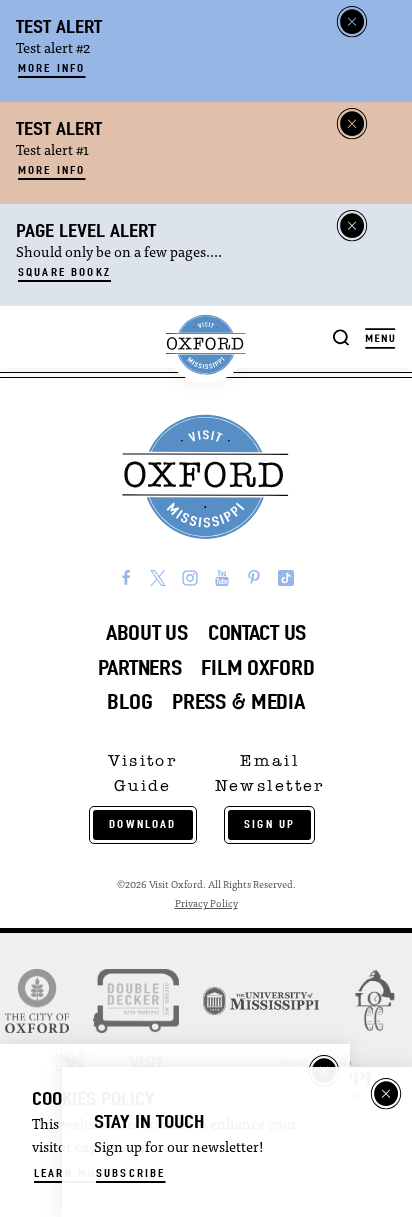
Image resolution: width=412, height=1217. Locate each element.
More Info (51, 68)
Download (142, 824)
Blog (129, 701)
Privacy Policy (206, 904)
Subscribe (130, 1173)
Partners (140, 667)
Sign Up (269, 824)
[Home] (205, 345)
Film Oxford (257, 667)
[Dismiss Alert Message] (352, 22)
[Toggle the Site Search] (341, 336)
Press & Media (238, 701)
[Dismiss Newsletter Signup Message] (386, 1094)
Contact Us (257, 632)
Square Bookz (64, 272)
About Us (147, 632)
